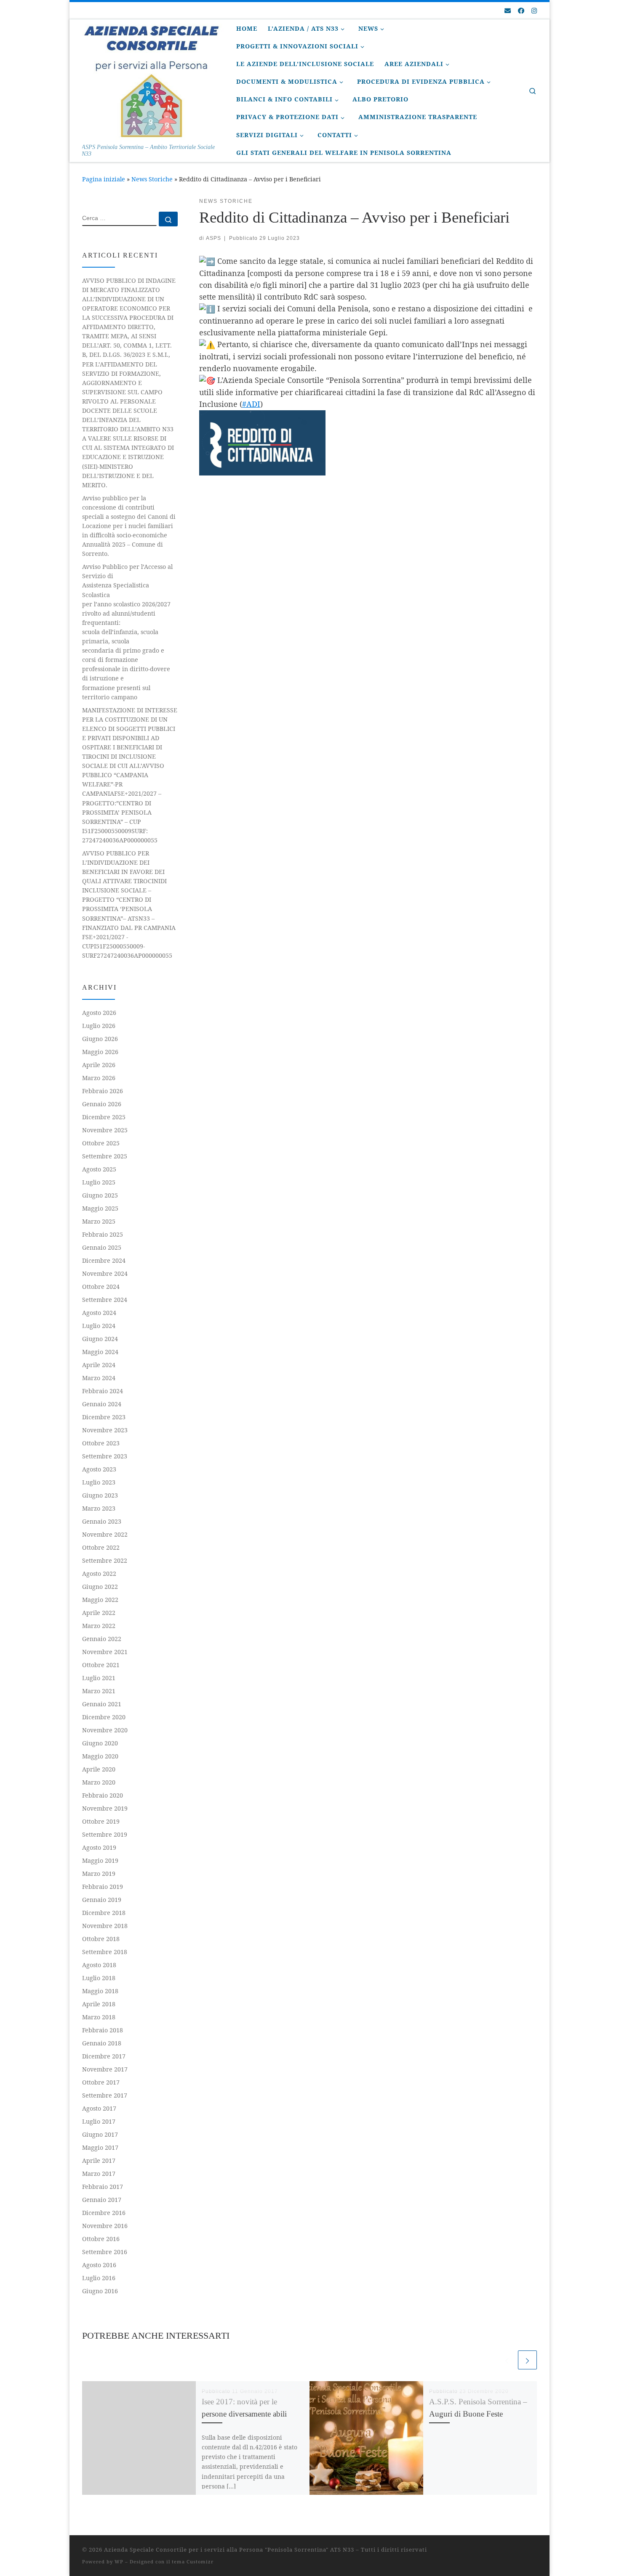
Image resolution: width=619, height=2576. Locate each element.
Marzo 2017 (99, 2174)
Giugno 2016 (100, 2291)
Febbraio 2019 (103, 1887)
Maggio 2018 (100, 1991)
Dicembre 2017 (104, 2056)
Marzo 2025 (99, 1221)
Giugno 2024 (100, 1339)
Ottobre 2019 (101, 1821)
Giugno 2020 (100, 1743)
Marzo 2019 (99, 1874)
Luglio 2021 (99, 1678)
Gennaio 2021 (102, 1704)
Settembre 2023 (105, 1456)
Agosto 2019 (99, 1847)
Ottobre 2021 (101, 1665)
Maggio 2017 (100, 2147)
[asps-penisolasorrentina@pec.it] (508, 11)
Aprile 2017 (99, 2160)
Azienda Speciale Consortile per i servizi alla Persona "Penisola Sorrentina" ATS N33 (229, 2549)
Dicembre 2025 (104, 1117)
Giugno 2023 (100, 1495)
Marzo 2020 (99, 1782)
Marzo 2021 (99, 1691)
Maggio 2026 (100, 1052)
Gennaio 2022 (102, 1639)
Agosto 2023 (99, 1469)
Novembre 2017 (105, 2069)
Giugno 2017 (100, 2134)
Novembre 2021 (105, 1652)
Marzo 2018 (99, 2017)
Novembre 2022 (105, 1534)
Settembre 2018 (105, 1952)
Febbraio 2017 (103, 2187)
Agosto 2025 (99, 1169)
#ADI (251, 404)
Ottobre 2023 (101, 1443)
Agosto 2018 (99, 1965)
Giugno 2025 (100, 1195)
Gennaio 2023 (102, 1521)
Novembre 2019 (105, 1808)
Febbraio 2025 (103, 1234)
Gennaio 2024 (102, 1404)
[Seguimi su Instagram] (534, 11)
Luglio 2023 (99, 1482)
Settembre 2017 (105, 2095)
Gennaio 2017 (102, 2200)
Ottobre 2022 (101, 1547)
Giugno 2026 (100, 1039)
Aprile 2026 (99, 1065)
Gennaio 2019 (102, 1900)
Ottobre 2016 (101, 2239)
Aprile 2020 (99, 1769)
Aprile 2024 (99, 1365)
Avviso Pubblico (127, 632)
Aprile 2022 (99, 1613)
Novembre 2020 (105, 1730)
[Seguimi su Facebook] (521, 11)
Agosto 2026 (99, 1013)
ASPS (213, 238)
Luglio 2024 (99, 1326)
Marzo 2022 (99, 1626)
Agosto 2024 (99, 1313)
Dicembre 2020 (104, 1717)
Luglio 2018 (99, 1978)
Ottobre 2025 (101, 1143)
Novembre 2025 (105, 1130)
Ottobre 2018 (101, 1939)
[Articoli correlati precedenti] (507, 2360)
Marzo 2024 (99, 1378)
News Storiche (152, 179)
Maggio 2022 (100, 1600)
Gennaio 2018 (102, 2043)
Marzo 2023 (99, 1508)
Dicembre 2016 (104, 2213)
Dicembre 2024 (104, 1260)
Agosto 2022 (99, 1573)
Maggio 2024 (100, 1352)
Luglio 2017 (99, 2121)
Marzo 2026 (99, 1078)
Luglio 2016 (99, 2278)
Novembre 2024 (105, 1273)
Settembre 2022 (105, 1560)
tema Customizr (193, 2561)
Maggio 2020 (100, 1756)
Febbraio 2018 (103, 2030)
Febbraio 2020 (103, 1795)
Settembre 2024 (105, 1300)
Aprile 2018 (99, 2004)
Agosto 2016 (99, 2265)
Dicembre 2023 (104, 1417)
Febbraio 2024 (103, 1391)
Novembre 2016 (105, 2226)
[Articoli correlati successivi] (527, 2360)
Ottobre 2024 (101, 1287)
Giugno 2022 (100, 1587)
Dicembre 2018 (104, 1913)
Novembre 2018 (105, 1926)
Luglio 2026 (99, 1026)
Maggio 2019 (100, 1860)
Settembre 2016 (105, 2252)
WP (119, 2561)
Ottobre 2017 (101, 2082)
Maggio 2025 (100, 1208)
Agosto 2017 (99, 2108)
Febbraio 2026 (103, 1091)
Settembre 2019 (105, 1834)
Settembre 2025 (105, 1156)
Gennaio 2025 (102, 1247)
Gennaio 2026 (102, 1104)
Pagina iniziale (104, 179)
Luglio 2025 (99, 1182)
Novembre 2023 (105, 1430)
